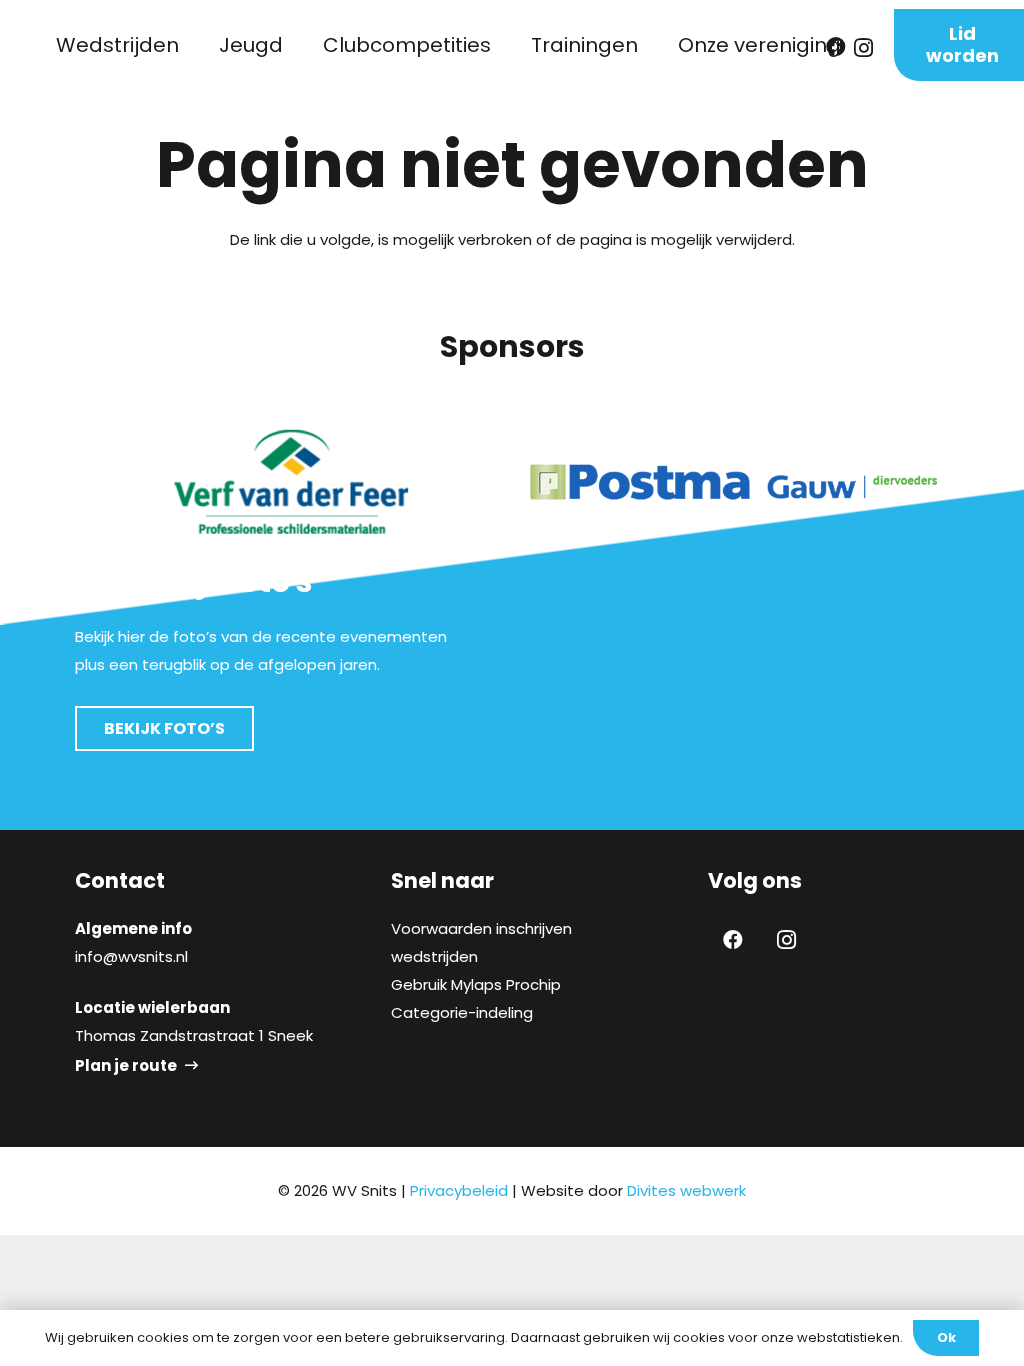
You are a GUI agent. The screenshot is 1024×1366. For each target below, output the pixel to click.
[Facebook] (733, 940)
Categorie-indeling (462, 1012)
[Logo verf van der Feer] (290, 482)
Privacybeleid (459, 1190)
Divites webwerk (686, 1190)
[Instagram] (787, 940)
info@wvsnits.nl (131, 956)
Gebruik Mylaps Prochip (476, 984)
